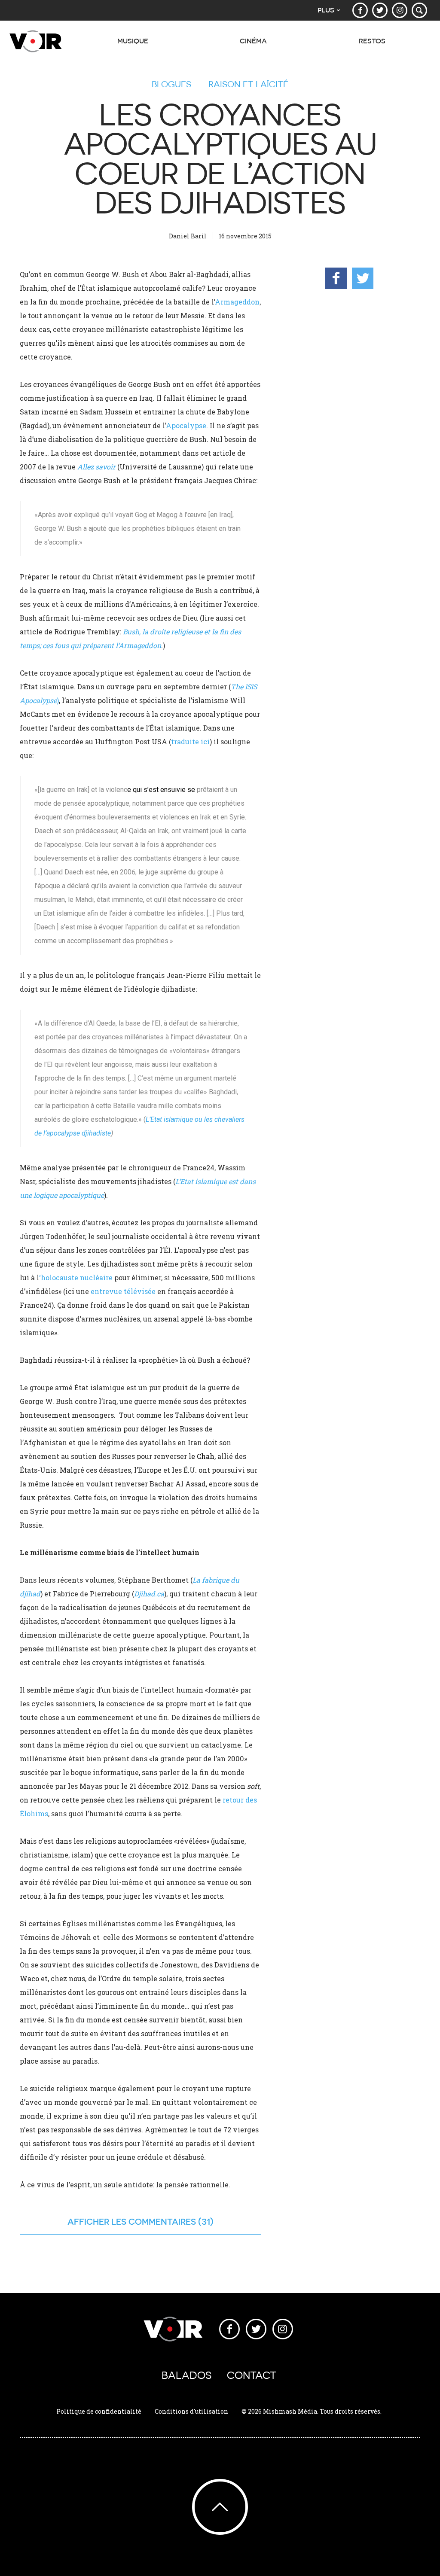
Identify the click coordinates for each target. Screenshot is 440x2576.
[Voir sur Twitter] (380, 10)
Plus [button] (326, 10)
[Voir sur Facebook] (360, 10)
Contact (252, 2375)
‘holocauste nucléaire (76, 1277)
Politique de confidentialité (99, 2411)
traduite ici (190, 741)
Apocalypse (186, 425)
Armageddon (237, 302)
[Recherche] (419, 10)
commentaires (162, 2221)
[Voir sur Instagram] (400, 10)
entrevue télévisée (123, 1291)
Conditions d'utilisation (191, 2411)
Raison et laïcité (248, 84)
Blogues (171, 84)
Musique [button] (133, 41)
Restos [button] (372, 41)
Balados (186, 2375)
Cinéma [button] (253, 41)
